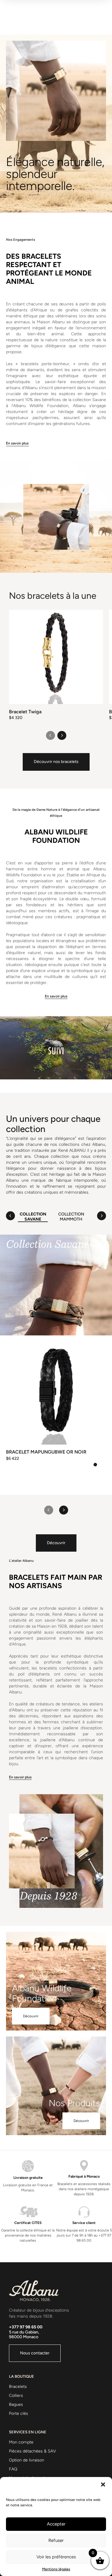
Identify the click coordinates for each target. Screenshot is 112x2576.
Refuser (56, 2540)
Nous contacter (35, 2353)
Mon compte (21, 2442)
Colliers (16, 2396)
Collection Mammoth (71, 1217)
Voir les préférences (56, 2557)
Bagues (16, 2404)
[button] (103, 2484)
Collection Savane (33, 1217)
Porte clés (19, 2413)
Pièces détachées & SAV (33, 2451)
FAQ (13, 2469)
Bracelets (18, 2387)
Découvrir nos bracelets (56, 762)
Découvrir (56, 1543)
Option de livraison (27, 2460)
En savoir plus (17, 443)
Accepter (56, 2524)
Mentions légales (56, 2569)
